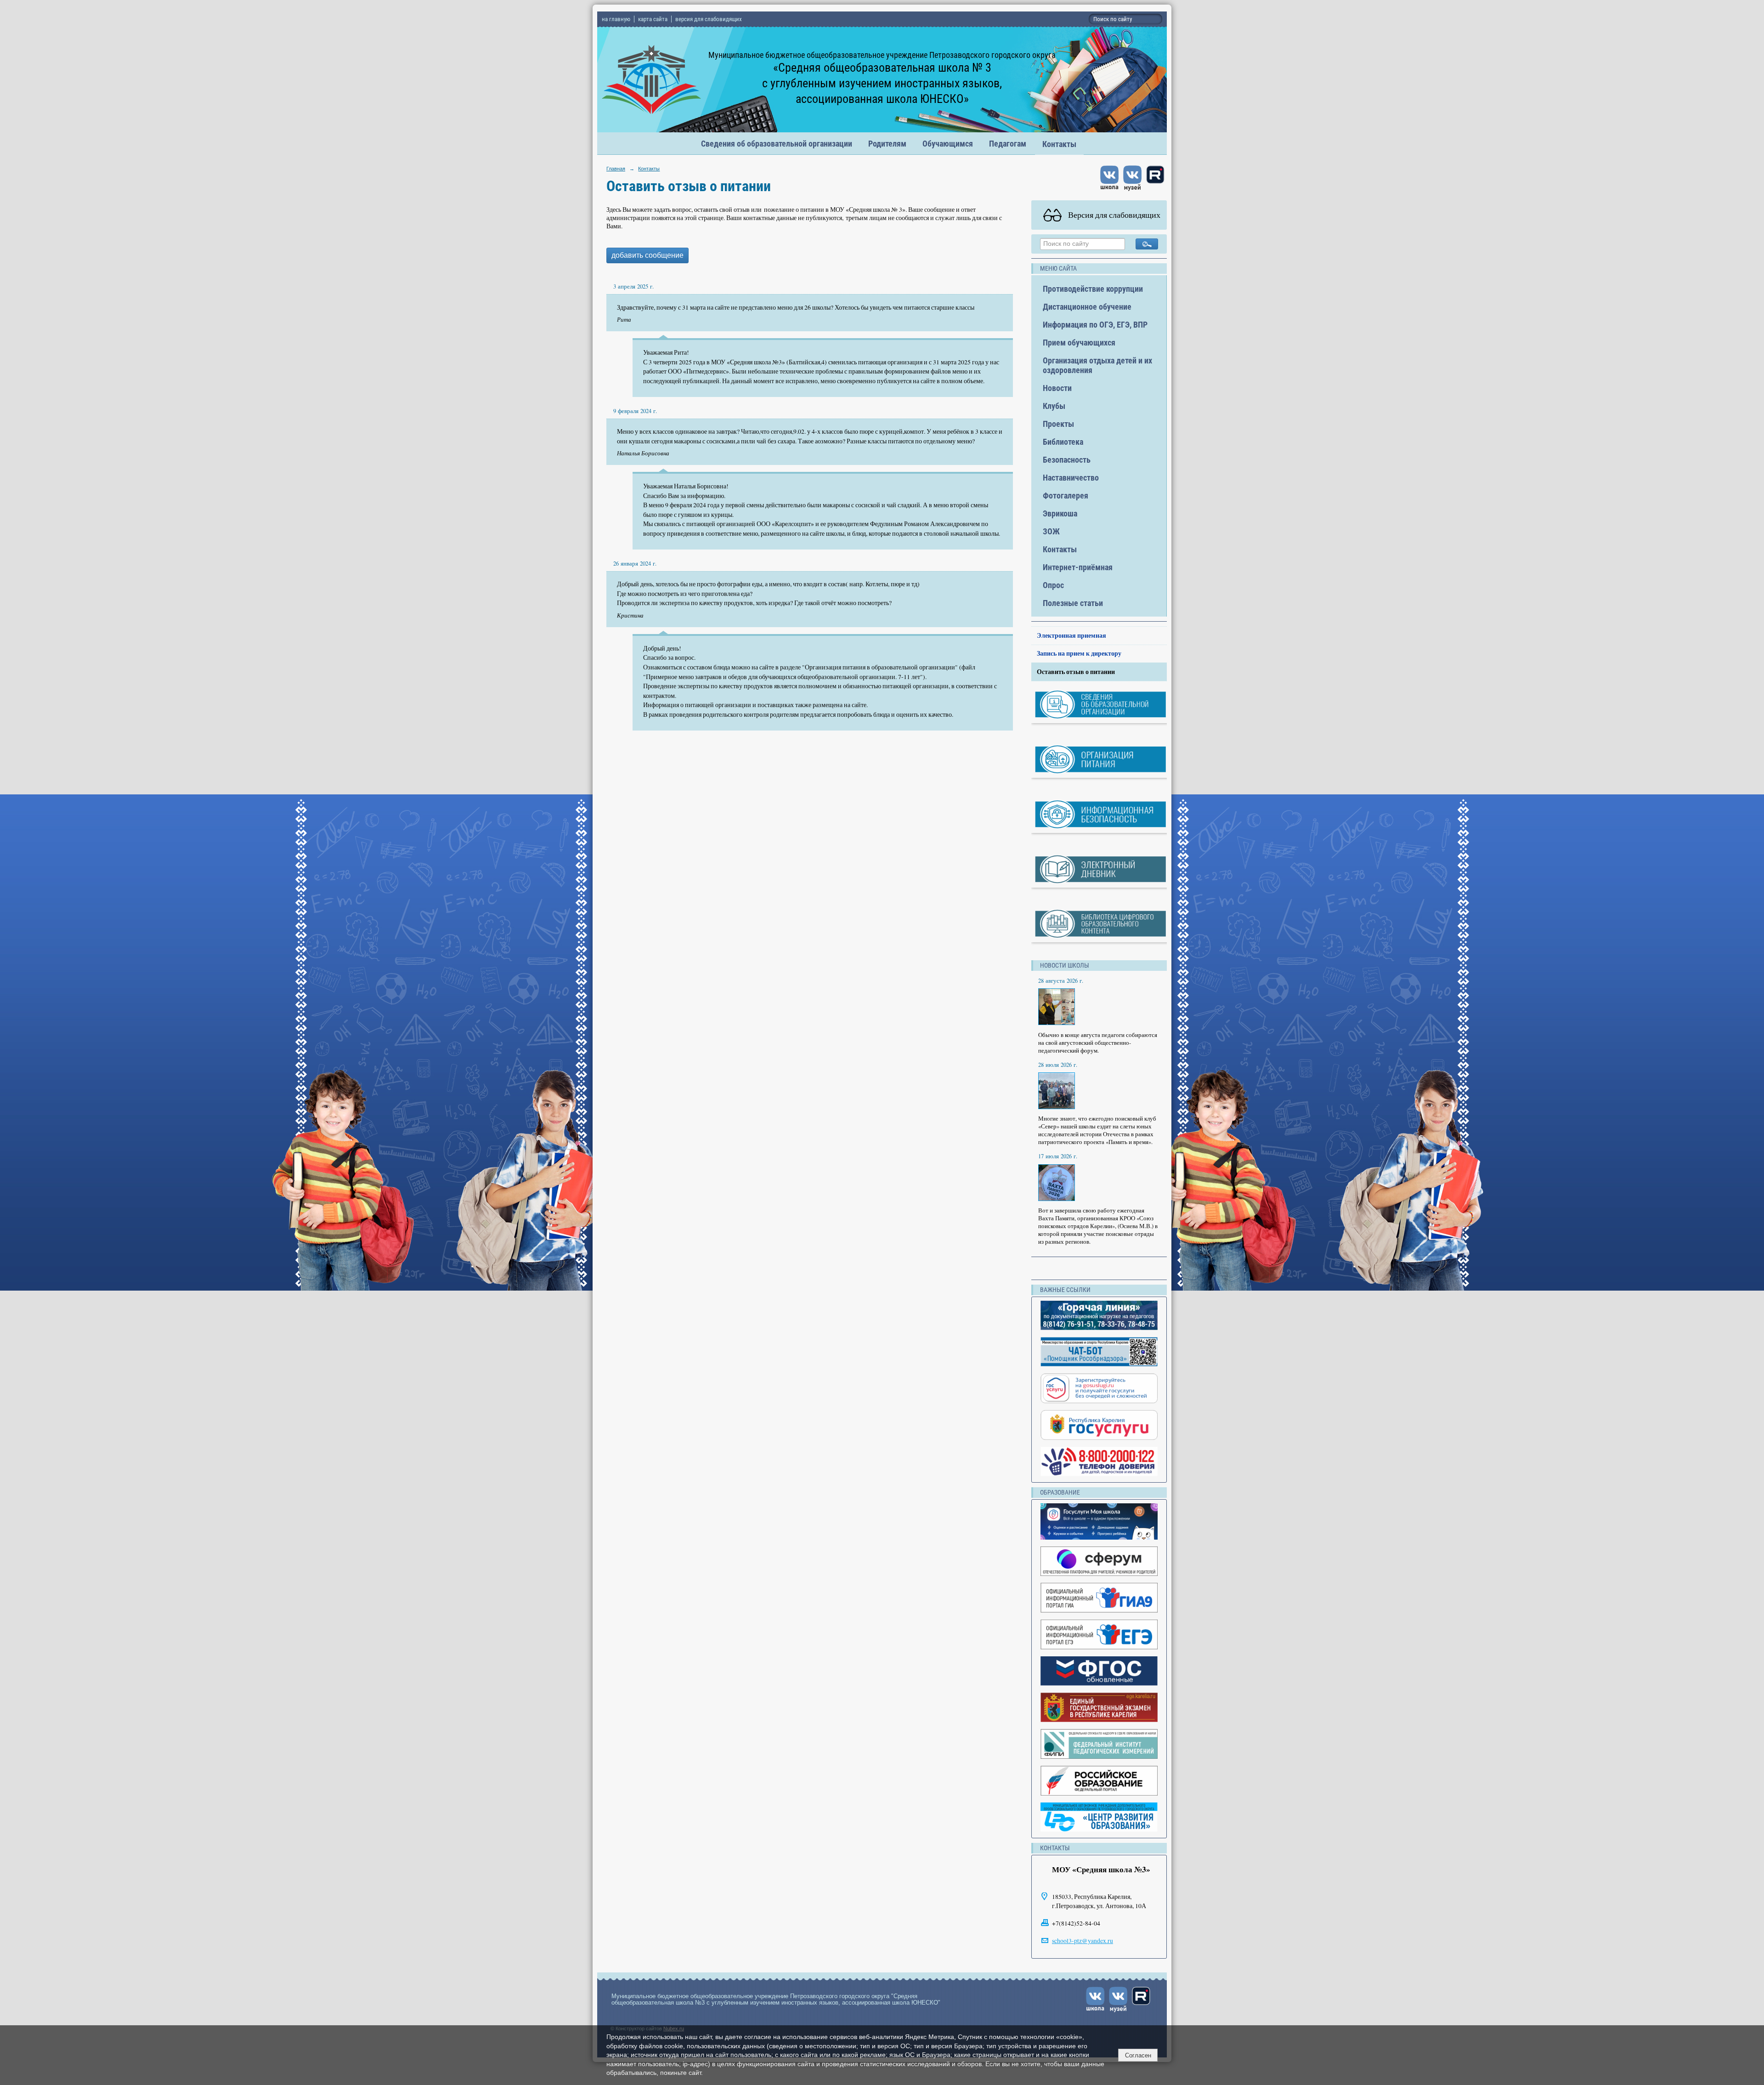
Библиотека (1063, 442)
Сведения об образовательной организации (777, 144)
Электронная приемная (1071, 635)
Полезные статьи (1073, 603)
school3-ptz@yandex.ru (1083, 1941)
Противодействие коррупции (1093, 289)
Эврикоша (1060, 513)
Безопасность (1067, 460)
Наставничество (1071, 478)
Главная (616, 169)
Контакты (1059, 144)
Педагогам (1008, 144)
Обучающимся (948, 144)
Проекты (1058, 424)
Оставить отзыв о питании (1076, 672)
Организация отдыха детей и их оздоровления (1097, 365)
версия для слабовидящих (709, 19)
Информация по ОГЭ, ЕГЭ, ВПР (1095, 325)
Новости (1057, 388)
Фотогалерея (1066, 496)
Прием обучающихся (1079, 343)
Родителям (887, 144)
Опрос (1053, 585)
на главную (616, 19)
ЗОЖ (1051, 531)
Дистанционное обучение (1087, 307)
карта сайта (653, 19)
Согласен (1138, 2055)
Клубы (1054, 406)
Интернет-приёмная (1078, 567)
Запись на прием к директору (1079, 653)
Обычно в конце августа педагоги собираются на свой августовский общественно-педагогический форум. (1098, 1043)
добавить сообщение (647, 255)
